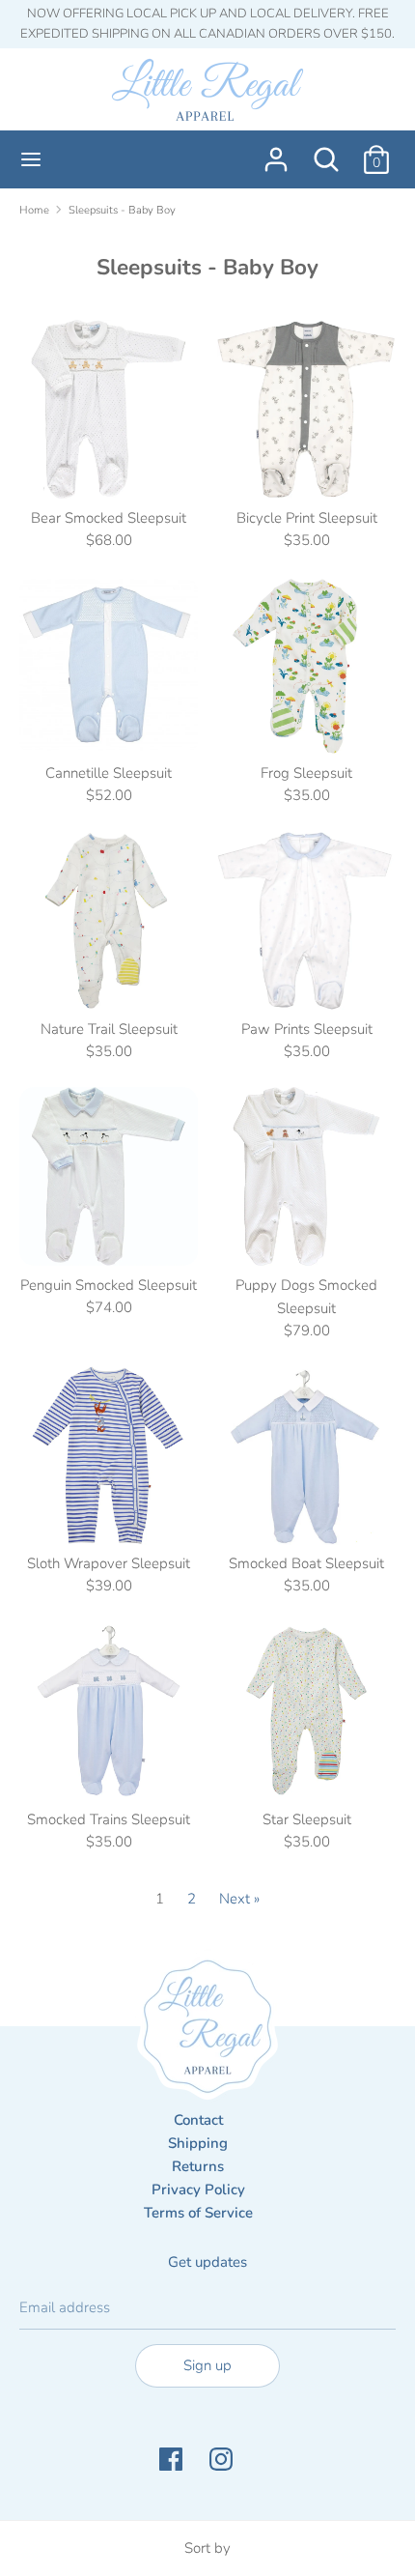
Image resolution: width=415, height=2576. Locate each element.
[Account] (276, 152)
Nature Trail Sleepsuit (109, 1029)
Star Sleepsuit (307, 1819)
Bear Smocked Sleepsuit (109, 518)
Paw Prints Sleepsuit (307, 1029)
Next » (239, 1899)
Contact (198, 2120)
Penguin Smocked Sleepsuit (109, 1285)
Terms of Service (198, 2213)
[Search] (326, 152)
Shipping (198, 2143)
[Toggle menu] (31, 159)
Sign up (207, 2365)
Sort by (207, 2548)
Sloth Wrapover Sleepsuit (109, 1563)
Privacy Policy (198, 2190)
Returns (198, 2166)
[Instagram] (223, 2460)
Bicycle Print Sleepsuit (307, 518)
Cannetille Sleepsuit (109, 773)
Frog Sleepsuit (306, 773)
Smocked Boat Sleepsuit (306, 1563)
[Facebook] (173, 2460)
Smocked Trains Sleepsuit (109, 1819)
